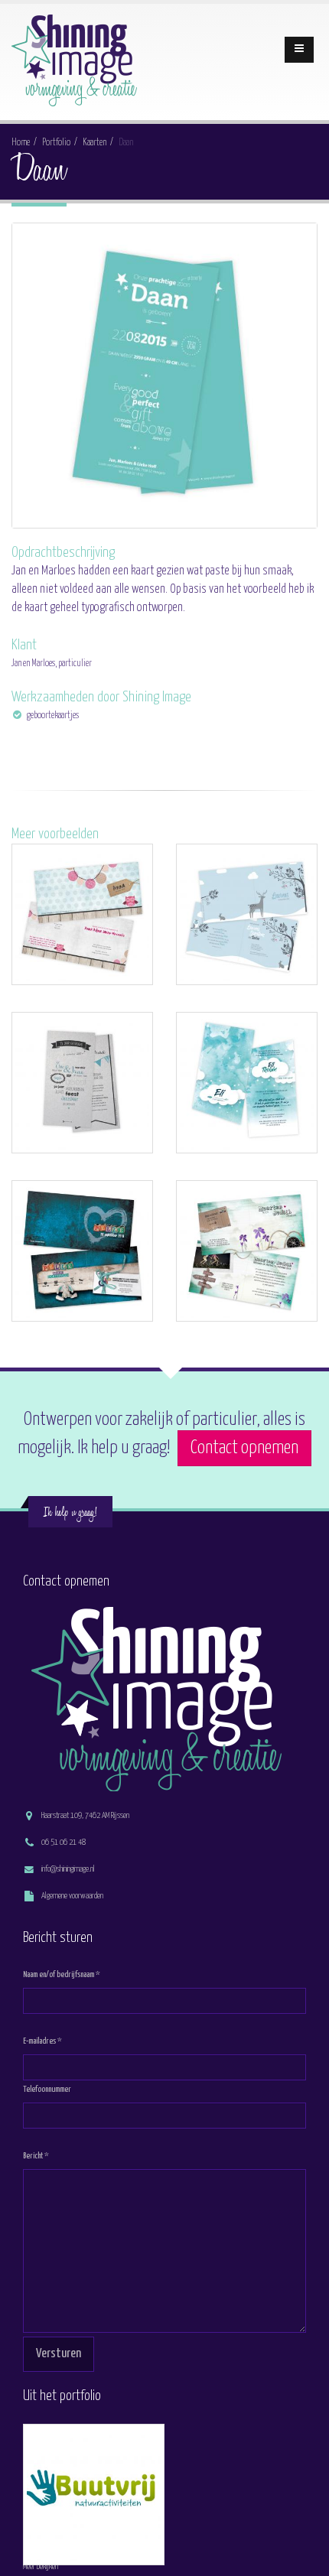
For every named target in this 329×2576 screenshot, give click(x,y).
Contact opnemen (244, 1448)
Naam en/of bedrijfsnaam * (62, 1974)
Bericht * (36, 2156)
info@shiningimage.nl (68, 1869)
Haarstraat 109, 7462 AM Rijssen (85, 1815)
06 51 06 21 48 (64, 1842)
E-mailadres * (42, 2041)
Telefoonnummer (47, 2089)
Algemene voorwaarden (72, 1896)
